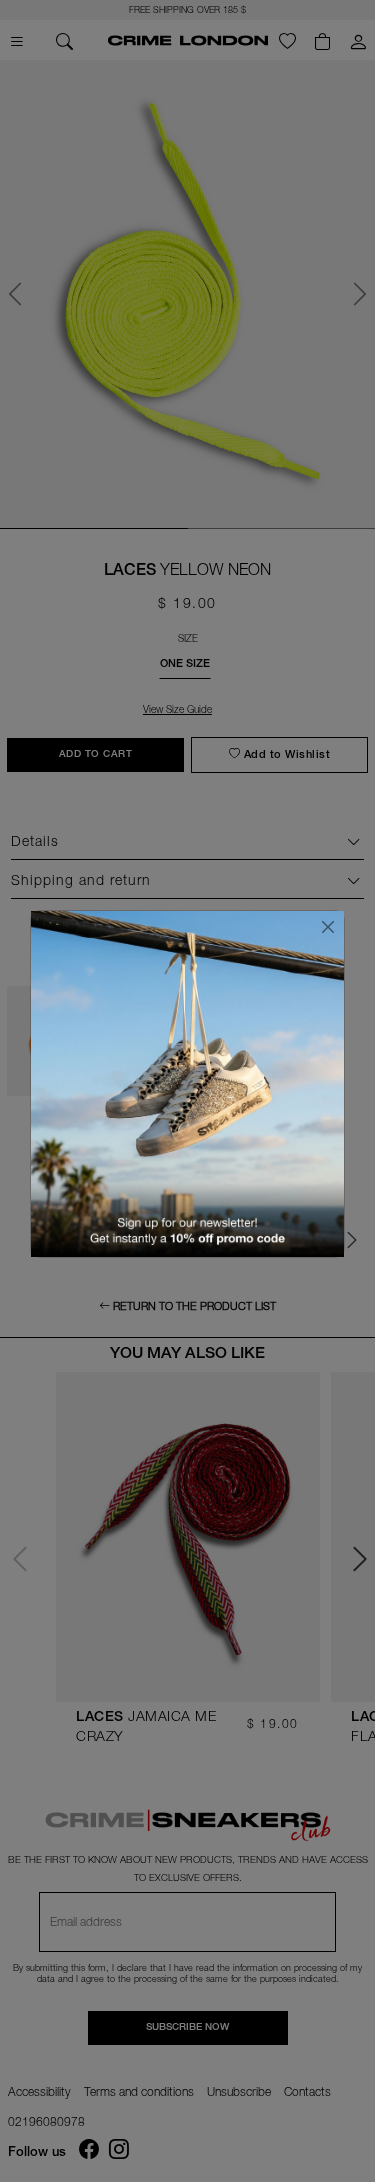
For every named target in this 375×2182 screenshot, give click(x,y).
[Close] (328, 927)
